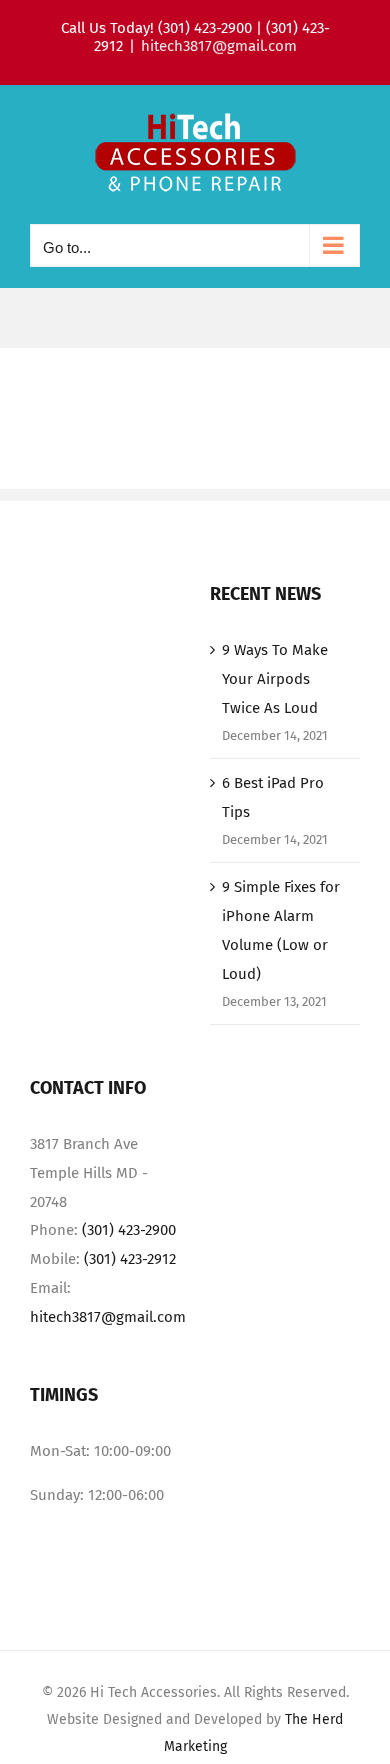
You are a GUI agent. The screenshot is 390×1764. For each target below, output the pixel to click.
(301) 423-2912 (130, 1259)
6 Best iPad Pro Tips (273, 797)
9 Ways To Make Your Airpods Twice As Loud (275, 679)
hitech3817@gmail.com (219, 46)
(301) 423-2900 (129, 1230)
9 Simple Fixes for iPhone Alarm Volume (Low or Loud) (281, 930)
